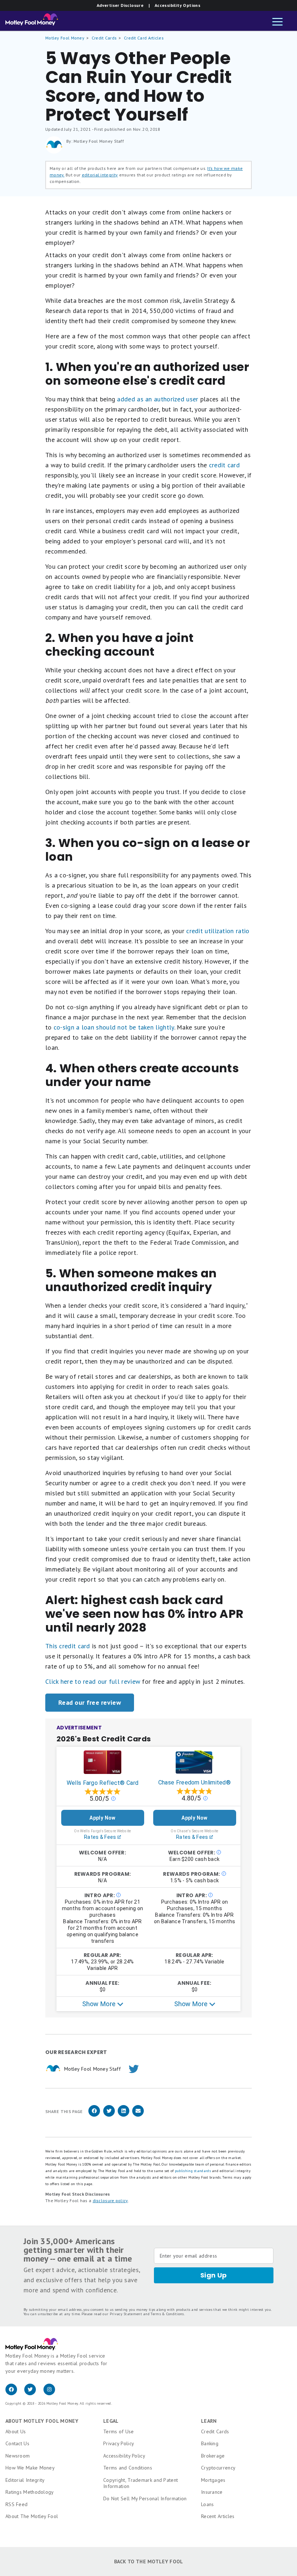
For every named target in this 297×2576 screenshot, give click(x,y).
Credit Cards (104, 38)
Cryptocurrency (218, 2468)
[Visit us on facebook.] (15, 2393)
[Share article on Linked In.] (124, 2115)
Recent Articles (218, 2516)
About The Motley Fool (32, 2516)
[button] (277, 22)
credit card (224, 465)
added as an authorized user (158, 399)
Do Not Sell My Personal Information (145, 2498)
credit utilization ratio (218, 931)
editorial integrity (100, 175)
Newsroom (18, 2456)
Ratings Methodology (30, 2492)
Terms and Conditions (128, 2468)
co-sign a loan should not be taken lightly (114, 1027)
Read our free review (90, 1702)
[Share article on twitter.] (109, 2115)
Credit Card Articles (144, 38)
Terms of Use (119, 2431)
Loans (208, 2504)
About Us (16, 2431)
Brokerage (213, 2456)
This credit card (68, 1646)
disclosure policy (110, 2201)
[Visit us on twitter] (34, 2393)
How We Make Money (30, 2468)
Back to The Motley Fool (149, 2562)
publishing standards (193, 2171)
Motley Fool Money (65, 38)
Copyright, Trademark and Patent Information (141, 2483)
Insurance (212, 2492)
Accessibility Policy (124, 2456)
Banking (210, 2443)
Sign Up (214, 2275)
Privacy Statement (126, 2314)
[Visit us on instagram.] (52, 2393)
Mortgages (213, 2480)
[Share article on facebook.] (94, 2115)
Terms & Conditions (167, 2314)
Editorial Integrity (25, 2480)
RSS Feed (16, 2504)
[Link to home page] (32, 21)
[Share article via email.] (138, 2115)
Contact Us (17, 2443)
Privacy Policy (119, 2443)
